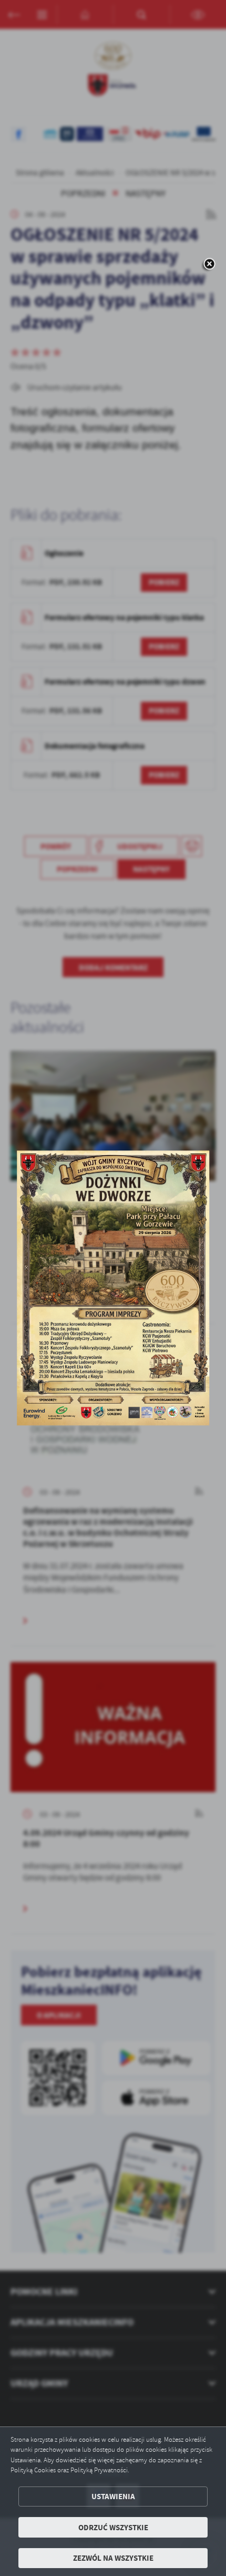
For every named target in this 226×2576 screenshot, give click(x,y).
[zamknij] (209, 265)
